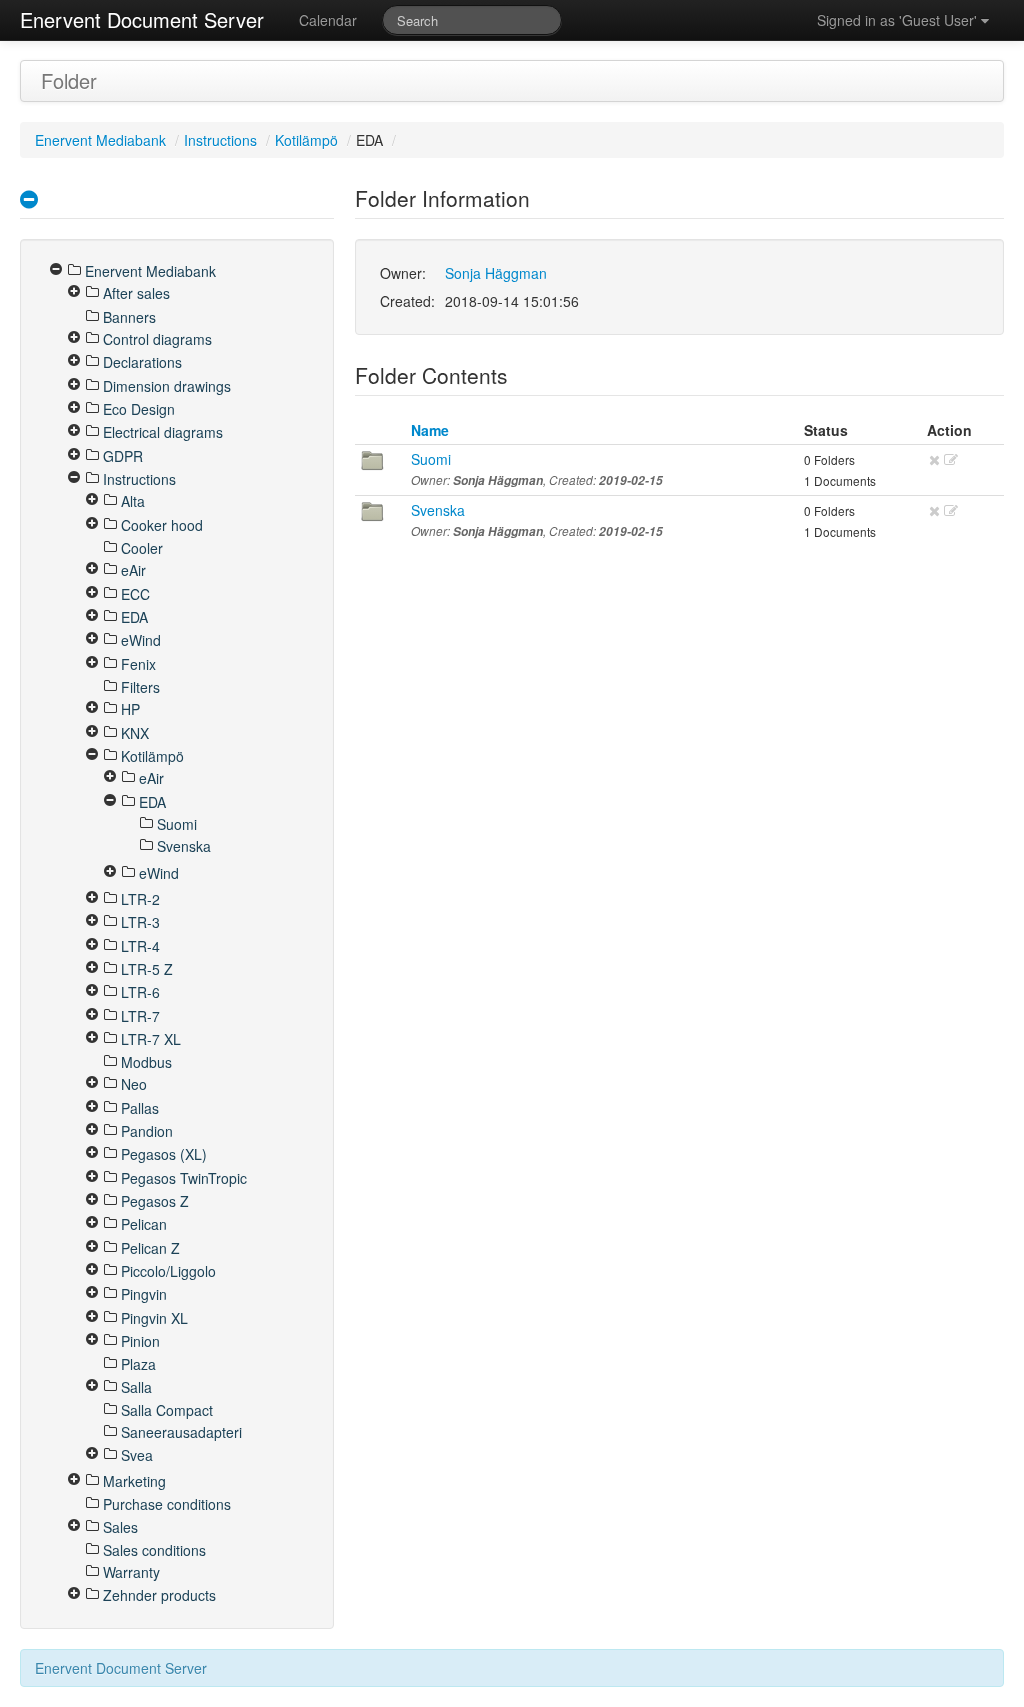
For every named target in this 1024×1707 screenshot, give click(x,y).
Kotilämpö (306, 140)
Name (430, 430)
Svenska (438, 510)
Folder (69, 80)
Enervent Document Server (142, 19)
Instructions (220, 140)
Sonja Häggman (496, 273)
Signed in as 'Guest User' (899, 20)
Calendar (328, 20)
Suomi (431, 459)
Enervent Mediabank (100, 140)
